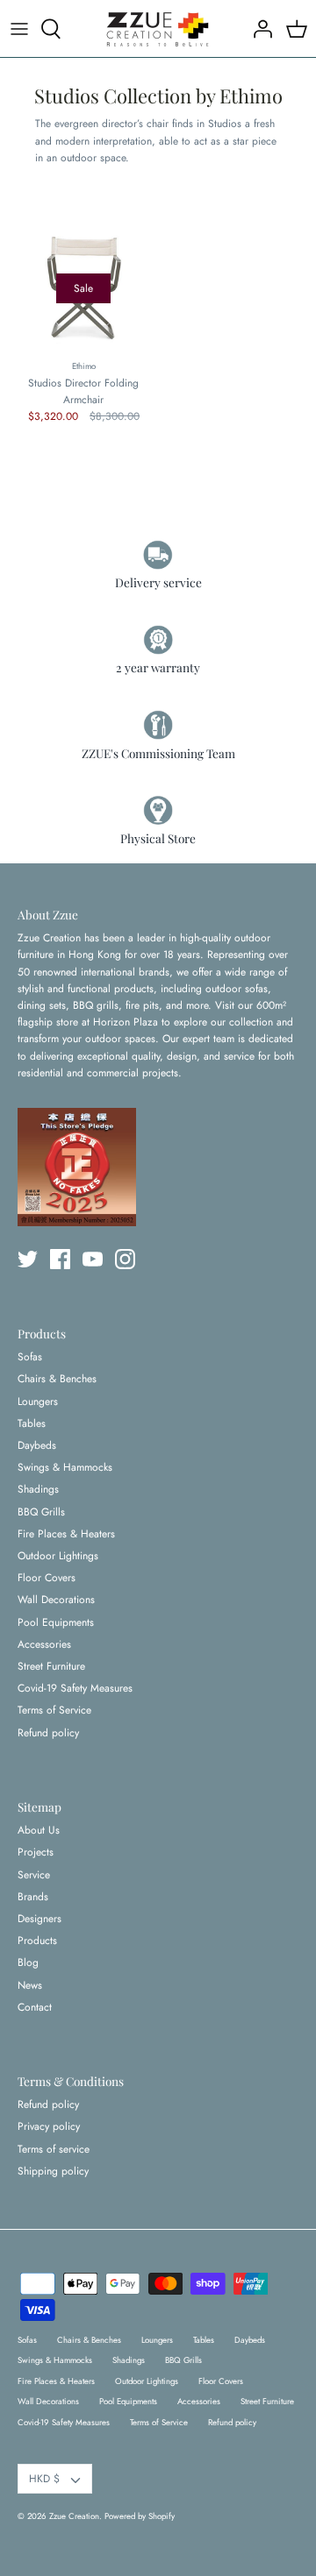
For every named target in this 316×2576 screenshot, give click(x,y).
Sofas (30, 1357)
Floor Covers (47, 1578)
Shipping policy (53, 2171)
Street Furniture (51, 1666)
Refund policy (48, 1733)
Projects (36, 1852)
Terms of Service (54, 1710)
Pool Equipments (56, 1622)
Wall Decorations (56, 1600)
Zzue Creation (74, 2516)
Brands (33, 1897)
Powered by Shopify (140, 2516)
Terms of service (54, 2149)
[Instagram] (125, 1259)
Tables (32, 1423)
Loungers (38, 1402)
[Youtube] (93, 1259)
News (30, 1985)
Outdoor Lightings (58, 1556)
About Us (39, 1830)
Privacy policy (49, 2126)
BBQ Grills (41, 1512)
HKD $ (44, 2479)
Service (34, 1875)
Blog (28, 1962)
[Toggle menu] (19, 29)
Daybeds (37, 1445)
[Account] (258, 29)
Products (37, 1941)
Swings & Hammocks (65, 1467)
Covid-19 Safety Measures (75, 1688)
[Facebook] (60, 1259)
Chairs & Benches (57, 1379)
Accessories (44, 1644)
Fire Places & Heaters (66, 1534)
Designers (39, 1919)
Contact (35, 2007)
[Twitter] (28, 1259)
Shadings (38, 1489)
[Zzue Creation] (158, 28)
